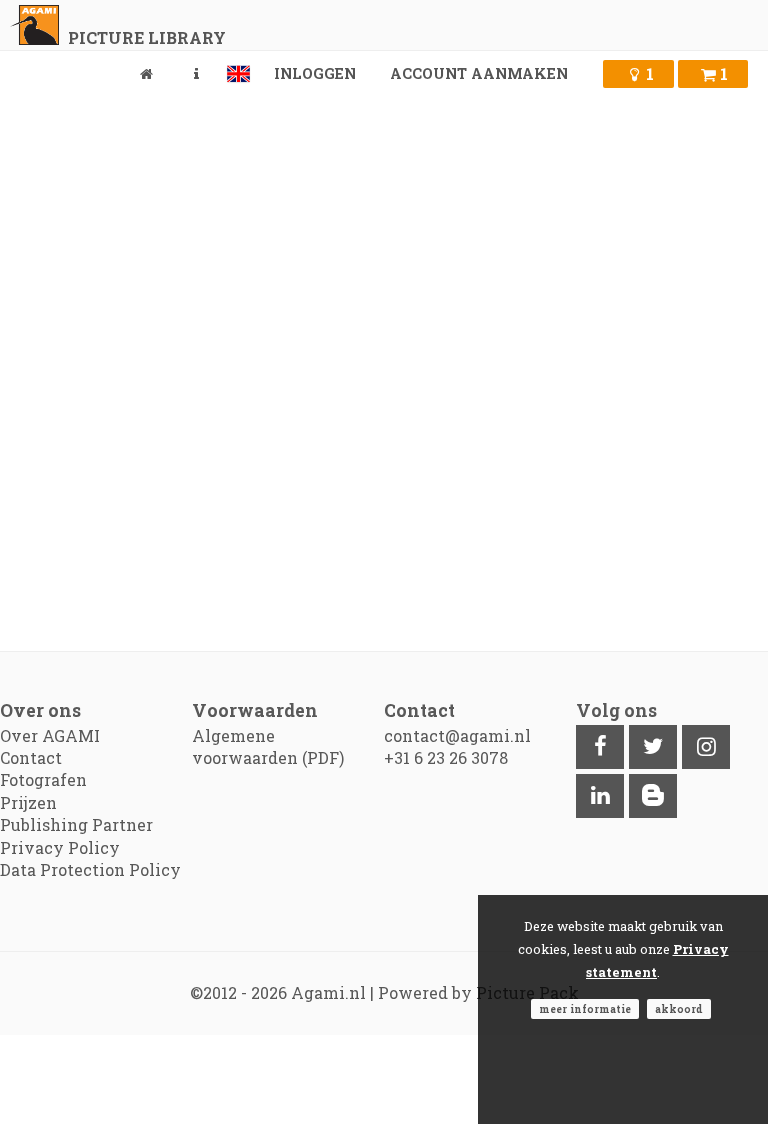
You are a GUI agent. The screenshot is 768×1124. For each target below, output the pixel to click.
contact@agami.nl (457, 735)
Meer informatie (585, 1009)
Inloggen (315, 73)
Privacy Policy (60, 847)
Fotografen (43, 779)
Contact (31, 757)
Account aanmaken (479, 73)
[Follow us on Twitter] (653, 747)
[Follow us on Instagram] (706, 747)
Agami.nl (328, 992)
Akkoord (679, 1009)
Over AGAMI (50, 735)
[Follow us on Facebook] (600, 747)
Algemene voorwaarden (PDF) (268, 746)
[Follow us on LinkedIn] (600, 796)
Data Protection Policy (90, 869)
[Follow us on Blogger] (653, 796)
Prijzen (28, 802)
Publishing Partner (76, 824)
